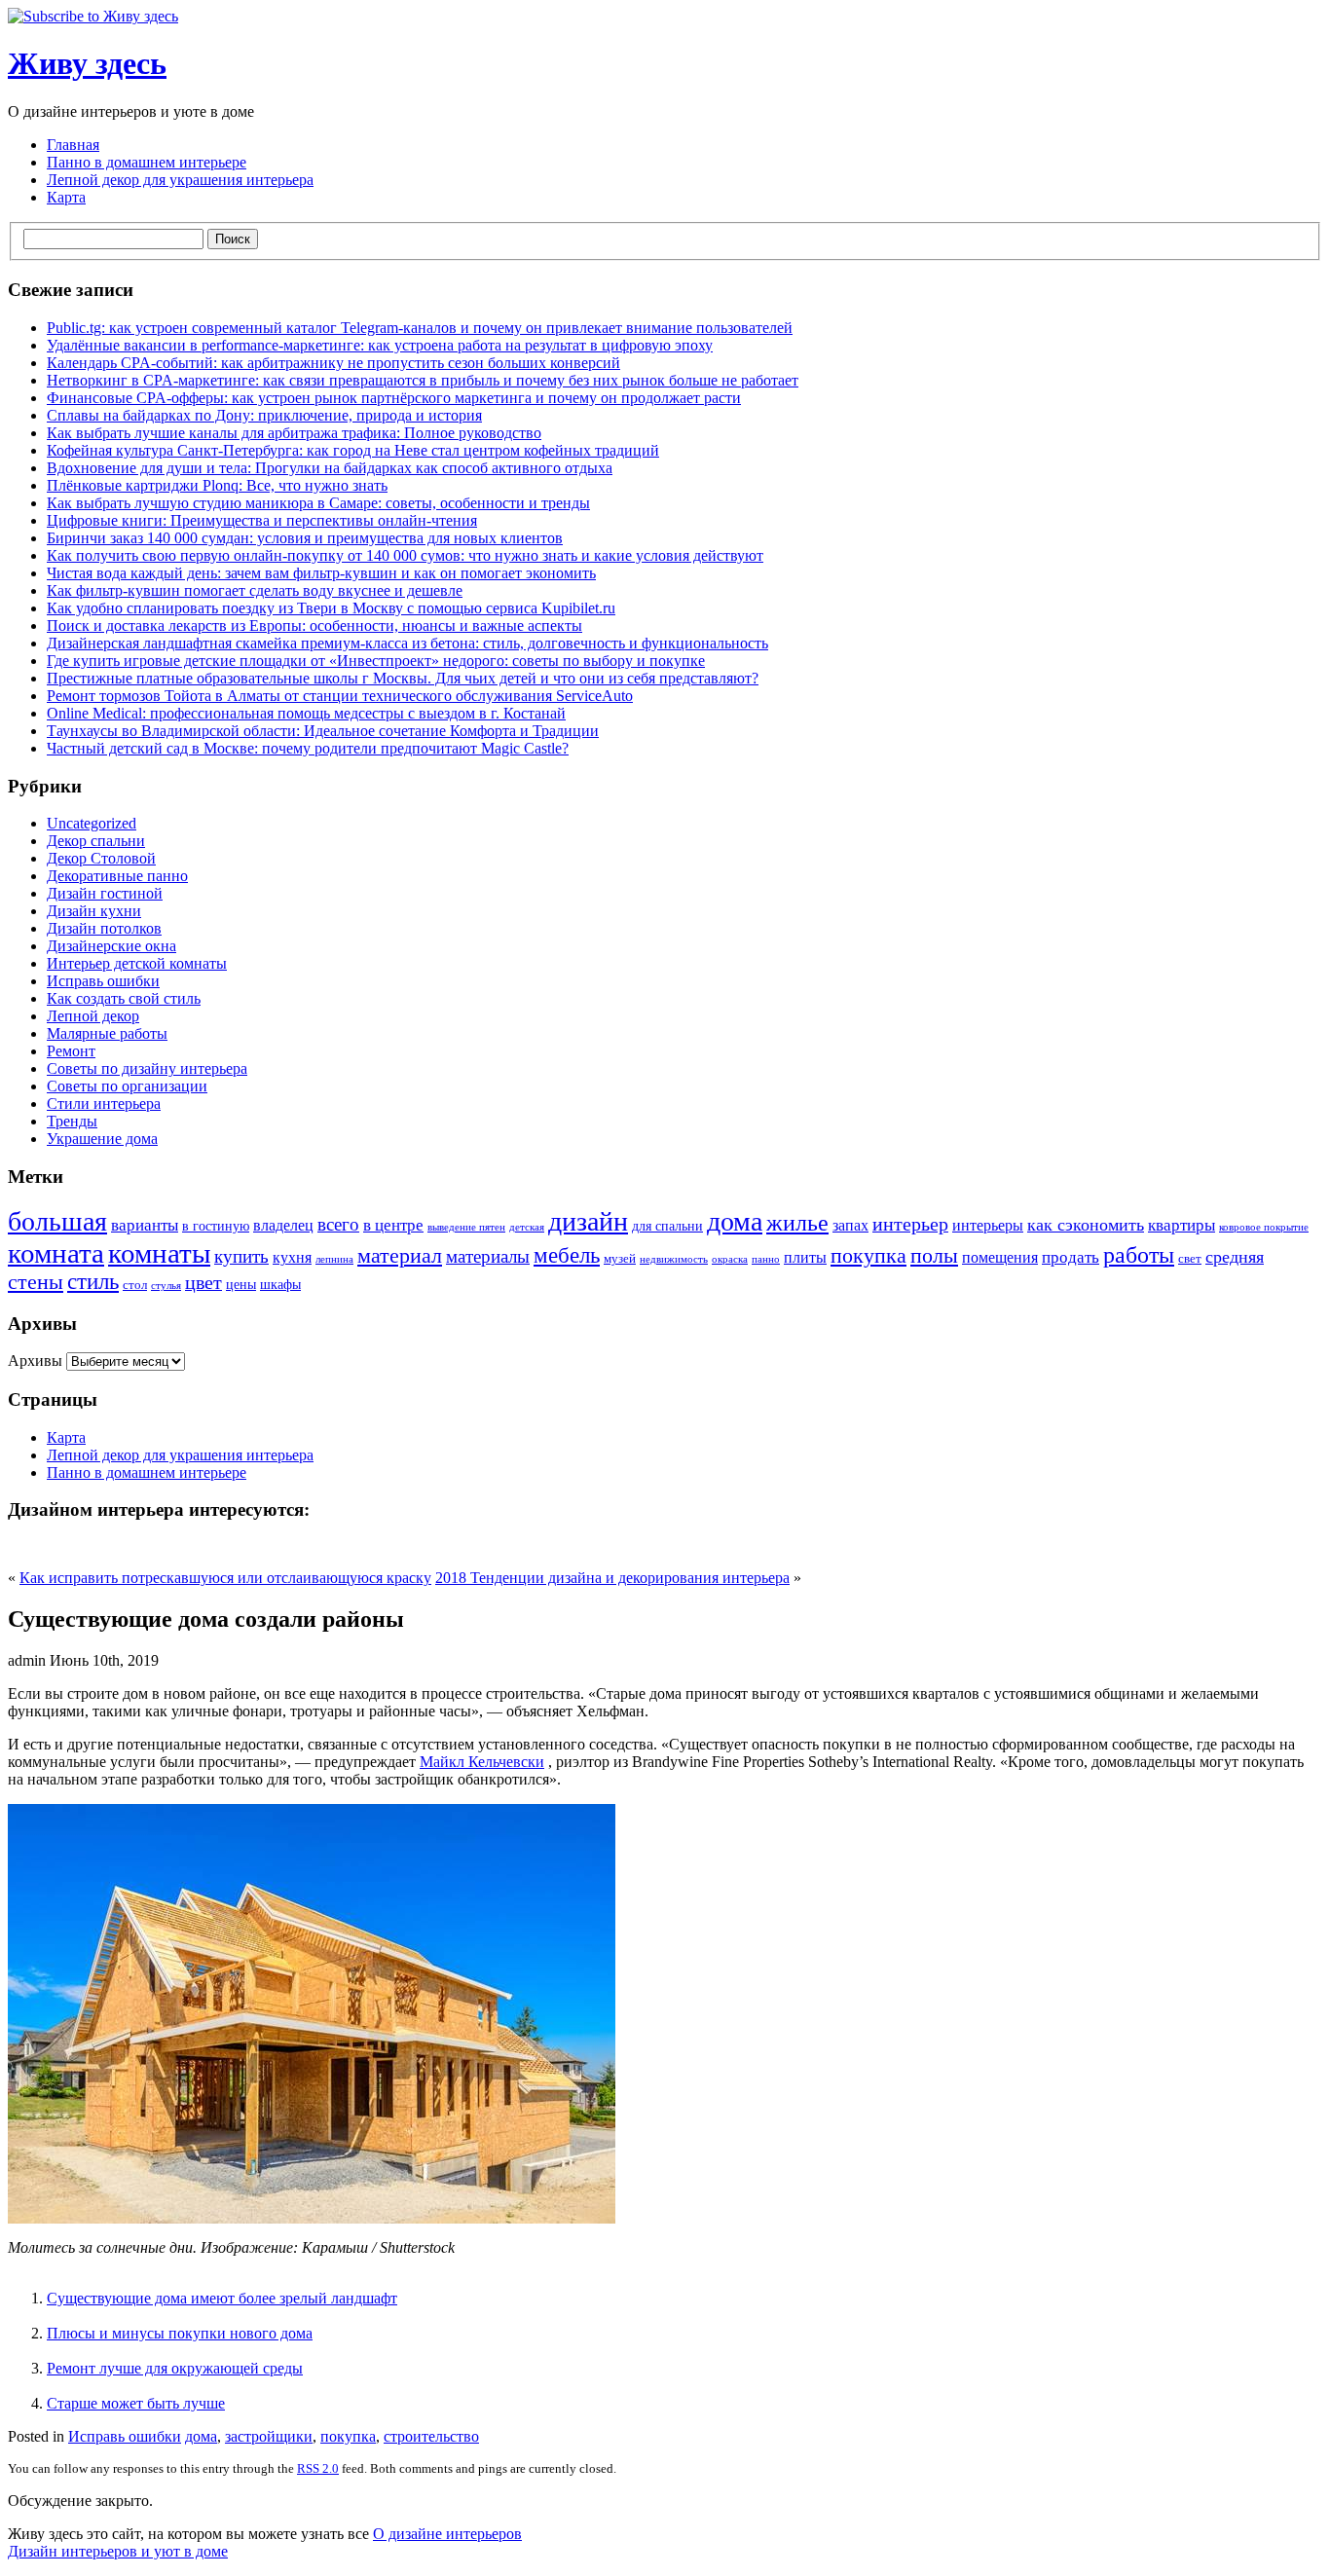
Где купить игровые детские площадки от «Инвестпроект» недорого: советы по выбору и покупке (376, 661)
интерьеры (988, 1225)
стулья (166, 1286)
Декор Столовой (101, 858)
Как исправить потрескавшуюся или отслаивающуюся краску (225, 1578)
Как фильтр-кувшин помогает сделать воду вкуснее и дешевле (255, 590)
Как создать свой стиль (124, 998)
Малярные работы (107, 1033)
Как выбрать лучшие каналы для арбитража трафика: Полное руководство (294, 433)
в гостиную (216, 1226)
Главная (73, 145)
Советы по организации (127, 1086)
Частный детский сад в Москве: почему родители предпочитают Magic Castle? (308, 748)
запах (850, 1225)
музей (620, 1259)
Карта (66, 197)
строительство (431, 2436)
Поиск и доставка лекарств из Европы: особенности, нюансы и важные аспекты (314, 626)
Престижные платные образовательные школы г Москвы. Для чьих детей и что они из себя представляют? (403, 678)
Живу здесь (87, 63)
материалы (488, 1256)
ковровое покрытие (1264, 1227)
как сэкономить (1086, 1225)
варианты (145, 1225)
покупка (868, 1255)
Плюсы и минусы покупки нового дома (180, 2333)
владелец (283, 1225)
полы (934, 1256)
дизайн (588, 1221)
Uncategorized (92, 823)
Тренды (72, 1121)
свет (1190, 1259)
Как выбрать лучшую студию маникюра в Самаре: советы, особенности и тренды (318, 503)
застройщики (269, 2436)
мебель (567, 1255)
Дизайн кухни (94, 911)
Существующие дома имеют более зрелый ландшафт (222, 2298)
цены (241, 1284)
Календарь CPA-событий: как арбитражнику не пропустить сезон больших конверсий (333, 363)
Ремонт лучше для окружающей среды (175, 2368)
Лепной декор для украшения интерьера (180, 180)
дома (735, 1221)
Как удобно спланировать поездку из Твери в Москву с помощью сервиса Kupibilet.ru (331, 608)
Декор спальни (96, 841)
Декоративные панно (117, 876)
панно (766, 1259)
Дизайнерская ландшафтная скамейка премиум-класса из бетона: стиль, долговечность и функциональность (407, 643)
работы (1139, 1254)
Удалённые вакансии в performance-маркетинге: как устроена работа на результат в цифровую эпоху (380, 345)
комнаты (159, 1253)
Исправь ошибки (103, 981)
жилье (797, 1223)
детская (527, 1227)
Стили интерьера (104, 1104)
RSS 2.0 (318, 2468)
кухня (292, 1257)
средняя (1235, 1257)
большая (57, 1221)
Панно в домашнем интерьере (147, 162)
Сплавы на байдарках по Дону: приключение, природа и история (264, 415)
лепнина (334, 1259)
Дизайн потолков (104, 928)
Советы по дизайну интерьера (147, 1068)
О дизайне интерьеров (447, 2534)
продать (1071, 1257)
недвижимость (674, 1259)
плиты (805, 1257)
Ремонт (71, 1051)
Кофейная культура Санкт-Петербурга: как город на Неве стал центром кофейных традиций (353, 450)
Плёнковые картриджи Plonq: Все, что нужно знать (217, 485)
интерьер (910, 1224)
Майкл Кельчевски (482, 1762)
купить (241, 1256)
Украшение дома (102, 1139)
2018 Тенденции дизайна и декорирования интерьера (612, 1578)
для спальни (667, 1226)
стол (135, 1285)
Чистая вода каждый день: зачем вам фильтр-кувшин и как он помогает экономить (321, 573)
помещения (1000, 1257)
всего (338, 1224)
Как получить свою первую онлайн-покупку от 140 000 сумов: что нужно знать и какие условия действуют (405, 555)
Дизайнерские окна (111, 946)
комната (56, 1253)
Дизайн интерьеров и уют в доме (118, 2551)
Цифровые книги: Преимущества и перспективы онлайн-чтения (262, 520)
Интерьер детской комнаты (137, 963)
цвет (203, 1282)
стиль (93, 1282)
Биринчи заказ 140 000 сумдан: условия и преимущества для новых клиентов (305, 538)
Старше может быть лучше (136, 2403)
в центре (393, 1225)
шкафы (280, 1284)
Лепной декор (93, 1016)
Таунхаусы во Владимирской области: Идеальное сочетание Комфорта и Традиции (323, 731)
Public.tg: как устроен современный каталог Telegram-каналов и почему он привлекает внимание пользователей (420, 328)
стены (36, 1282)
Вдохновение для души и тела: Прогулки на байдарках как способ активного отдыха (330, 468)
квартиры (1182, 1225)
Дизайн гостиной (105, 893)
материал (400, 1256)
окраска (730, 1259)
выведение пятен (466, 1227)
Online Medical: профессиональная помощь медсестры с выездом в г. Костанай (306, 713)
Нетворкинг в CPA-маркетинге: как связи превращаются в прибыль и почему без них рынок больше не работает (423, 380)
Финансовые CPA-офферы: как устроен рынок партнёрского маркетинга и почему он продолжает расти (394, 398)
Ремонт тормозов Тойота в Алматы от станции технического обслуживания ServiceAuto (340, 696)
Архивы (35, 1361)
